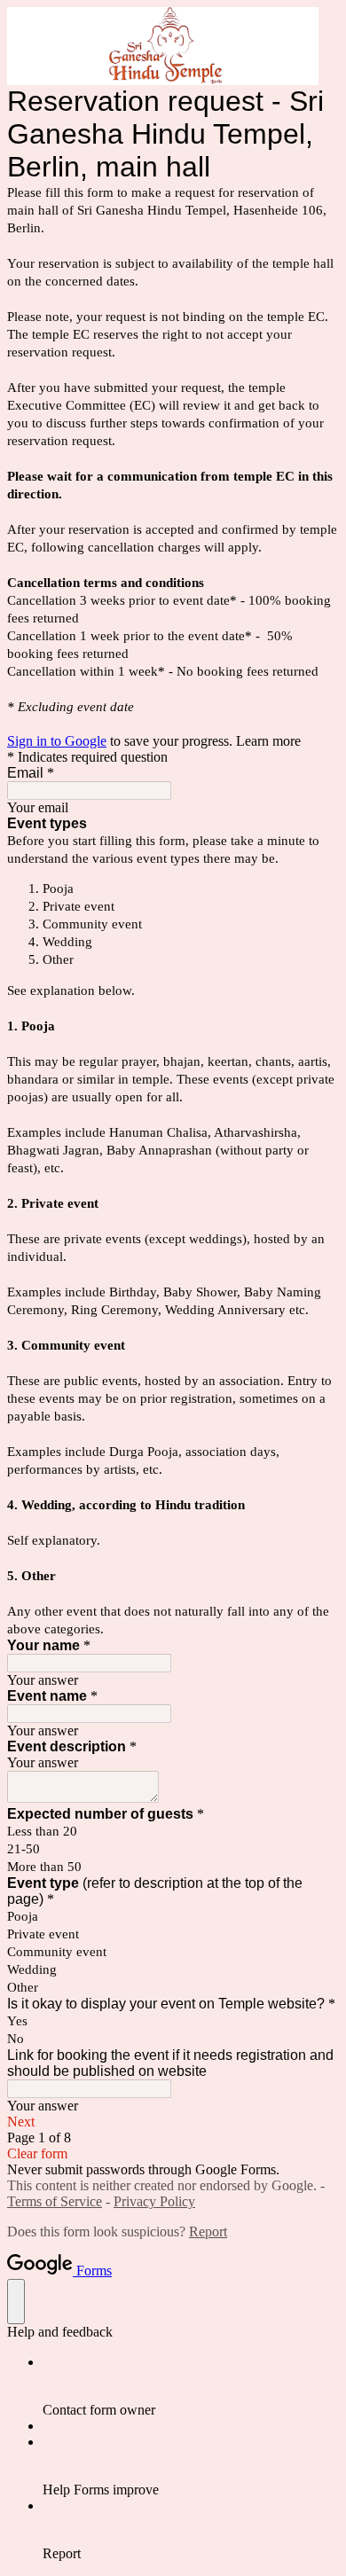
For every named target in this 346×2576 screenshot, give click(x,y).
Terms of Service (55, 2201)
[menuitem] (191, 2386)
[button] (173, 2122)
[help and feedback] (16, 2302)
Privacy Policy (154, 2201)
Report (208, 2231)
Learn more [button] (268, 741)
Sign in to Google (57, 741)
